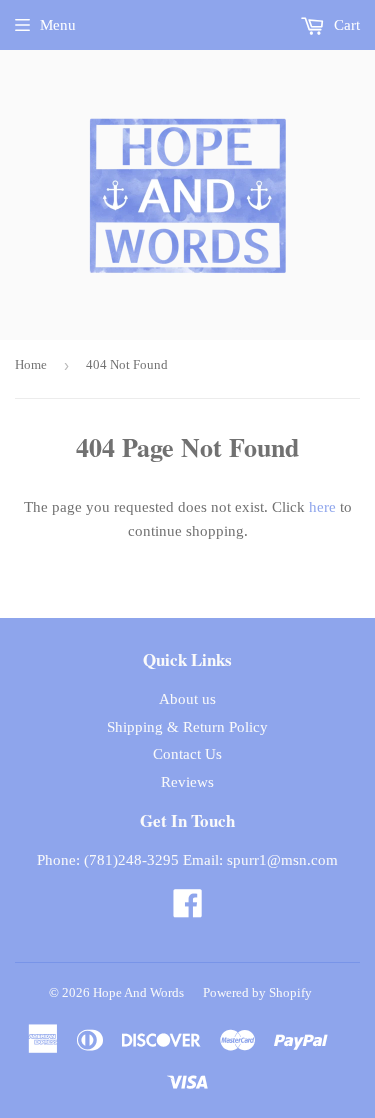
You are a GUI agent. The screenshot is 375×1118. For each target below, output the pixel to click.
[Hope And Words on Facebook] (188, 910)
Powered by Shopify (257, 992)
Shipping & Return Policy (187, 727)
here (322, 507)
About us (187, 699)
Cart (345, 25)
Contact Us (187, 754)
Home (31, 364)
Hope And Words (138, 992)
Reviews (187, 782)
